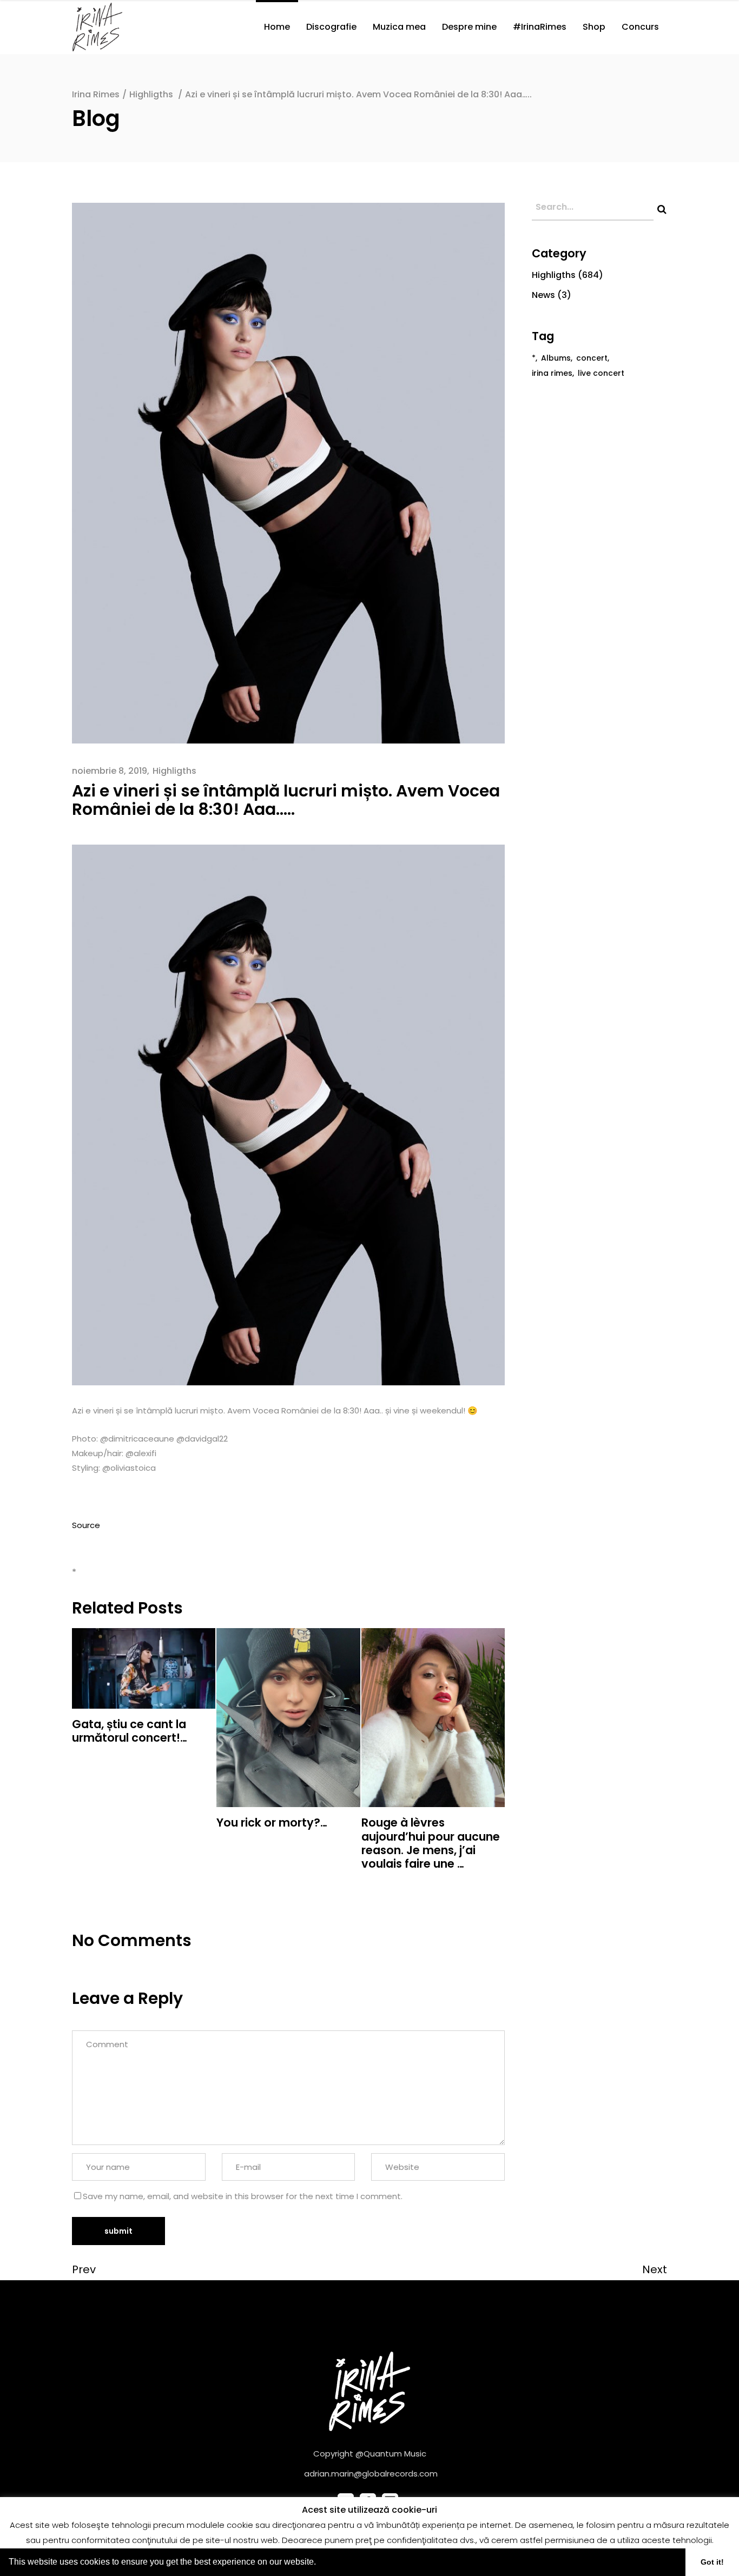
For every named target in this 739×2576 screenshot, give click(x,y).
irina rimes (552, 373)
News (543, 295)
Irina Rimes (96, 94)
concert (592, 358)
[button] (320, 2563)
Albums (556, 358)
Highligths (151, 94)
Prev (84, 2269)
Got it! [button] (712, 2562)
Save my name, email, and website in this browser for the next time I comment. (243, 2196)
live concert (601, 373)
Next (655, 2269)
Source (86, 1525)
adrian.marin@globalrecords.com (371, 2474)
